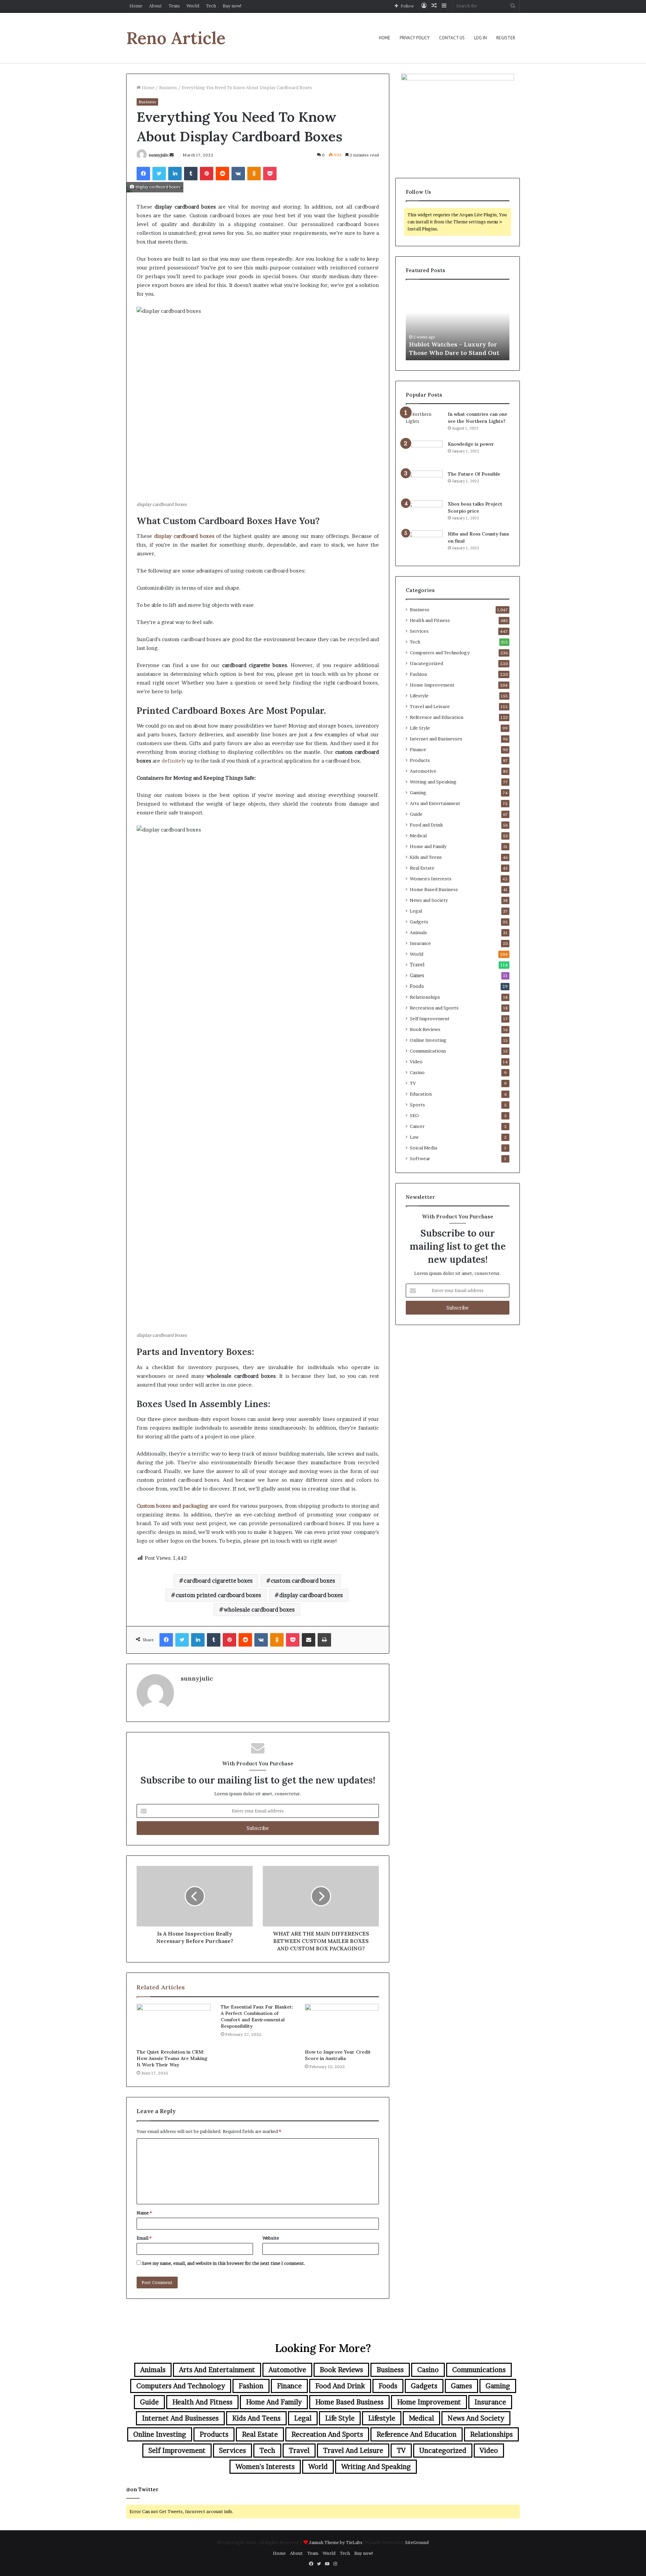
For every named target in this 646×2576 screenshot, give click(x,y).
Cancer (417, 1126)
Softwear (420, 1158)
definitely (174, 761)
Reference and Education (437, 717)
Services (419, 631)
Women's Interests (431, 879)
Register (506, 38)
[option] (458, 323)
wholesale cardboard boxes (259, 1610)
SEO (414, 1115)
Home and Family (428, 846)
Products (420, 760)
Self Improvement (430, 1019)
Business (168, 87)
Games (417, 976)
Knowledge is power (471, 444)
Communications (428, 1051)
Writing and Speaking (433, 782)
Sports (417, 1105)
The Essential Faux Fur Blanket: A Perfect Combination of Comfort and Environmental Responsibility (257, 2016)
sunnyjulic (159, 155)
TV (413, 1083)
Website (271, 2238)
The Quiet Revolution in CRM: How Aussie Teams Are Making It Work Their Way (172, 2058)
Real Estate (422, 868)
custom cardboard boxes (303, 1581)
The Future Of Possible (474, 474)
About (155, 6)
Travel (417, 965)
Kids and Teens (426, 857)
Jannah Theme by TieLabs (336, 2542)
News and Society (429, 900)
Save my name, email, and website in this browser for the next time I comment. (224, 2263)
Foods (417, 986)
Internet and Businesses (436, 739)
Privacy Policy (415, 38)
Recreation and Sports (434, 1008)
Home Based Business (434, 889)
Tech (211, 6)
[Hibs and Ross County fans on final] (424, 543)
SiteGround (417, 2542)
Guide (416, 814)
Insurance (420, 943)
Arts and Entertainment (435, 803)
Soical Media (423, 1148)
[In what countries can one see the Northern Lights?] (424, 423)
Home (136, 6)
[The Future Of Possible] (424, 483)
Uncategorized (426, 663)
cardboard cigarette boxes (218, 1581)
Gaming (418, 793)
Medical (418, 836)
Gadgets (419, 922)
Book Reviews (425, 1029)
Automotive (423, 771)
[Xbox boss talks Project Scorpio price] (424, 513)
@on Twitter (142, 2489)
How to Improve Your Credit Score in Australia (338, 2055)
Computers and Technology (440, 653)
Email (144, 2238)
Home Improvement (432, 685)
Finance (418, 749)
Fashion (418, 674)
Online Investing (428, 1040)
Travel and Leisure (430, 706)
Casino (417, 1072)
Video (416, 1062)
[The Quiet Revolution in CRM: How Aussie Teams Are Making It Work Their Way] (174, 2025)
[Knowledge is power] (424, 453)
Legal (416, 911)
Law (414, 1137)
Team (174, 6)
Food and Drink (426, 825)
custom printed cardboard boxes (218, 1595)
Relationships (425, 997)
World (193, 6)
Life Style (420, 728)
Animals (418, 932)
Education (421, 1094)
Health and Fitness (430, 620)
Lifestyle (419, 696)
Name (144, 2213)
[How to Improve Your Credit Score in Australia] (342, 2025)
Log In (480, 38)
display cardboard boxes (311, 1595)
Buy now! (232, 6)
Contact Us (452, 38)
